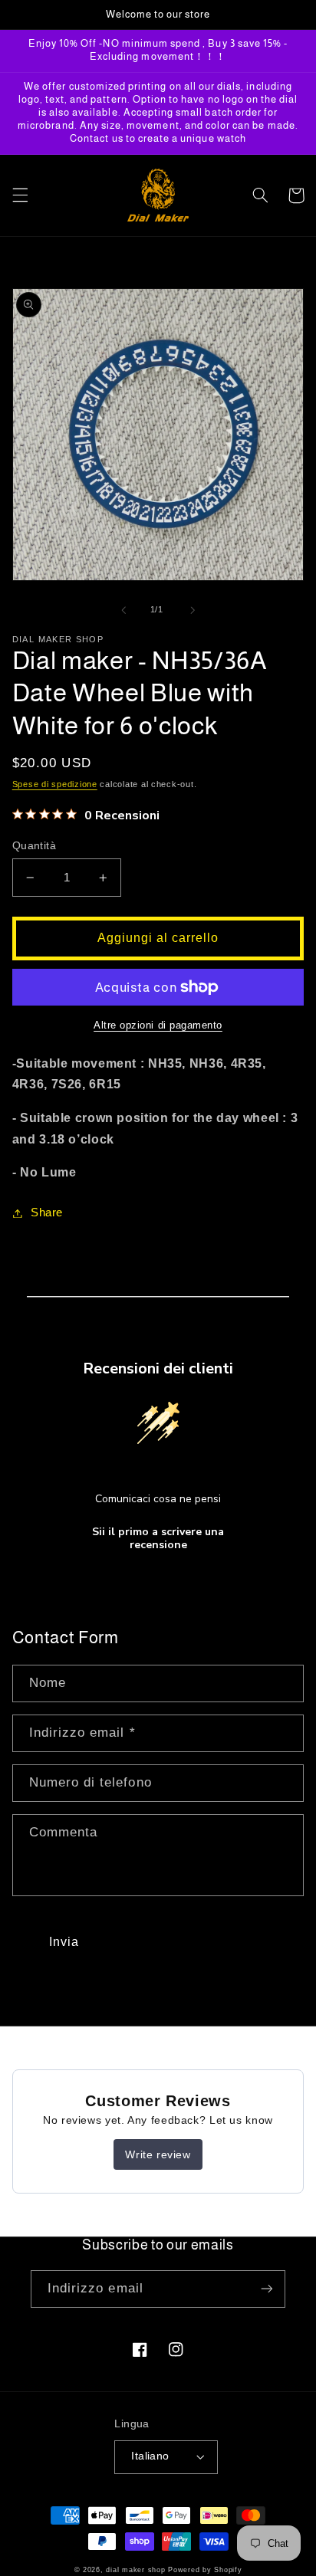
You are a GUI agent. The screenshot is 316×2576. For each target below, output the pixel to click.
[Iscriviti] (267, 2289)
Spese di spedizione (55, 784)
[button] (20, 195)
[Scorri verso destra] (193, 610)
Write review (158, 2154)
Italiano (150, 2456)
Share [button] (47, 1213)
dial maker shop (135, 2570)
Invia (64, 1942)
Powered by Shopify (205, 2570)
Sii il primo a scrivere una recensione (158, 1539)
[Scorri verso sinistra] (123, 610)
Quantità (34, 846)
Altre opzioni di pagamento (158, 1025)
